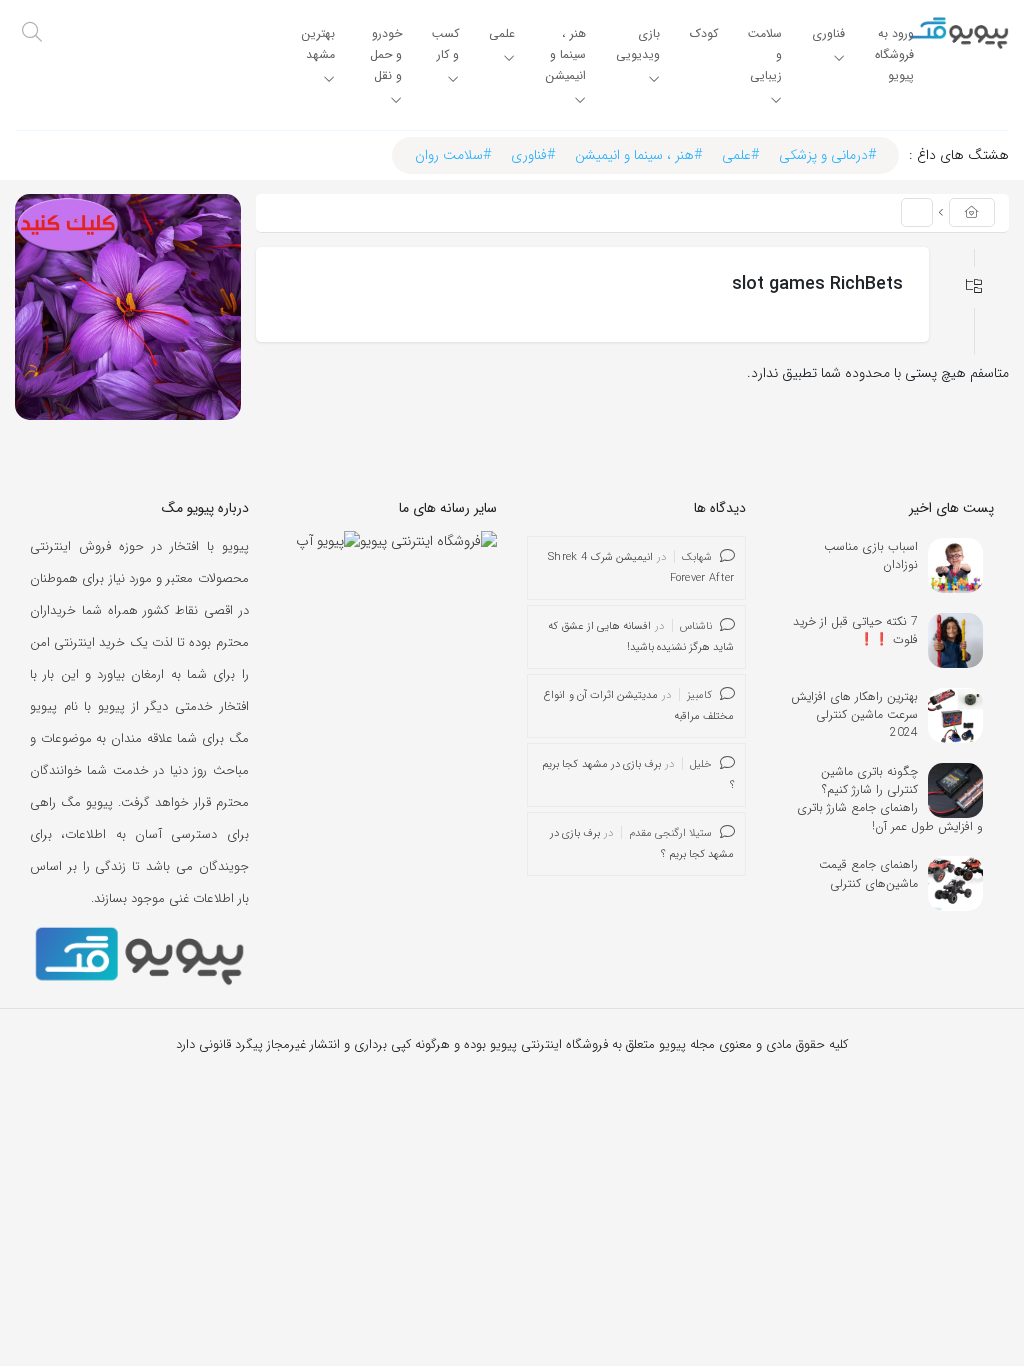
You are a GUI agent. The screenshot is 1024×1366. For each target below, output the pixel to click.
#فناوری (533, 155)
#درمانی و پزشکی (827, 155)
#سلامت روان (453, 155)
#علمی (740, 155)
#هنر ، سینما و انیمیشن (638, 155)
